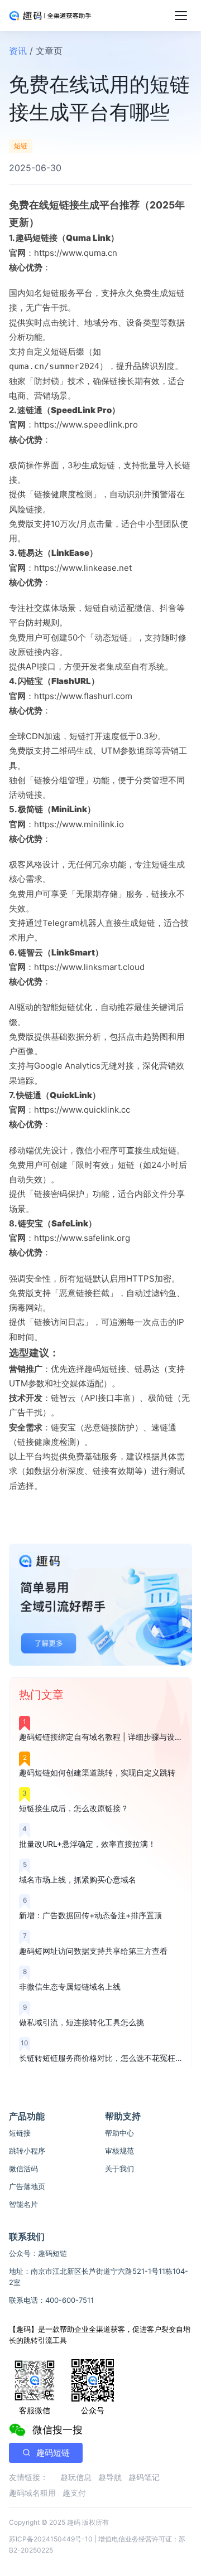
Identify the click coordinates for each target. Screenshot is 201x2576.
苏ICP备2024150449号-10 (51, 2539)
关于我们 (119, 2169)
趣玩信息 (76, 2477)
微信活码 (23, 2169)
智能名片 (23, 2204)
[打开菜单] (181, 16)
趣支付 (74, 2493)
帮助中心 (119, 2133)
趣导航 (110, 2477)
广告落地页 (27, 2186)
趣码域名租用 (32, 2493)
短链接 (20, 2133)
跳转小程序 (27, 2151)
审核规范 (119, 2151)
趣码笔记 (144, 2477)
